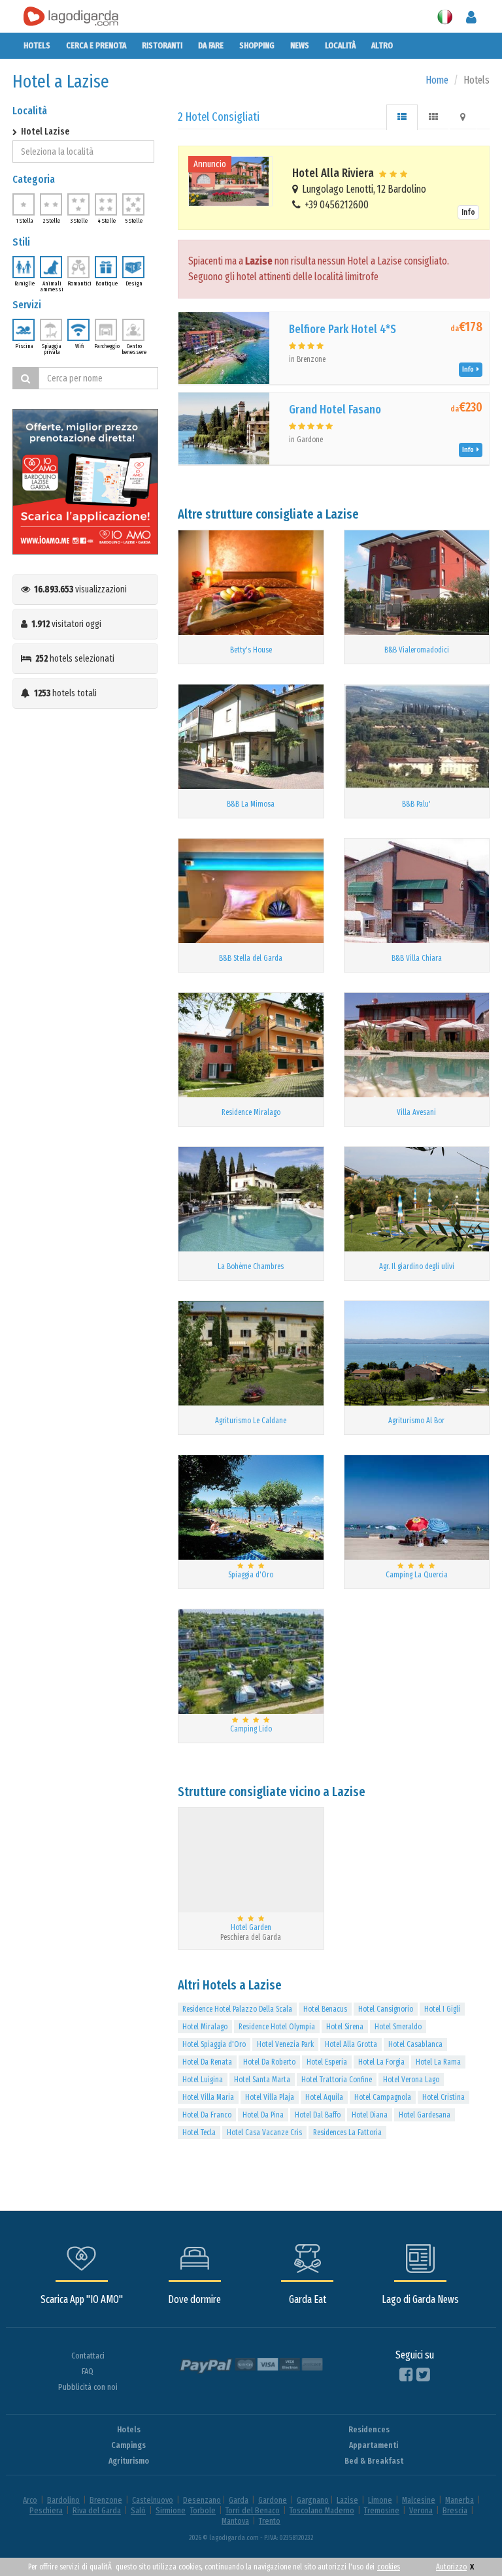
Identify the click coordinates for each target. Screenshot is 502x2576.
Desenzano (202, 2500)
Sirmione (171, 2510)
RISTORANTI (162, 45)
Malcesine (419, 2500)
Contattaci (88, 2356)
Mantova (235, 2521)
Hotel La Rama (438, 2062)
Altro (382, 45)
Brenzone (106, 2500)
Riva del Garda (97, 2510)
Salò (138, 2510)
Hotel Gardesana (425, 2115)
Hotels (37, 45)
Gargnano (313, 2500)
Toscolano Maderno (322, 2510)
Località (340, 45)
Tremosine (382, 2510)
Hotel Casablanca (415, 2044)
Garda (239, 2500)
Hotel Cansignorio (386, 2009)
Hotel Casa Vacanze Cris (264, 2133)
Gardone (273, 2500)
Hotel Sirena (345, 2027)
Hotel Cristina (443, 2097)
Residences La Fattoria (347, 2133)
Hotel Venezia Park (285, 2044)
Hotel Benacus (325, 2009)
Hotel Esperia (327, 2062)
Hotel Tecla (199, 2133)
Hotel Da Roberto (269, 2062)
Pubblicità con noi (88, 2387)
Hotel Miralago (205, 2027)
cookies (389, 2567)
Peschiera (46, 2510)
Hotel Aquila (324, 2097)
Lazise (347, 2500)
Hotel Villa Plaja (270, 2097)
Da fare (211, 45)
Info (468, 212)
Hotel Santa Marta (262, 2080)
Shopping (257, 45)
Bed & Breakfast (374, 2461)
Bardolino (63, 2500)
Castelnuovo (153, 2500)
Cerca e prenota (96, 45)
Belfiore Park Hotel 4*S (343, 329)
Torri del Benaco (253, 2510)
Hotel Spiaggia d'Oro (214, 2044)
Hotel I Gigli (442, 2009)
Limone (380, 2500)
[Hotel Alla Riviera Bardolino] (230, 181)
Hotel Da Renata (207, 2062)
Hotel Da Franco (207, 2115)
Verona (421, 2510)
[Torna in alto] (465, 2539)
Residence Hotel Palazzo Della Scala (237, 2009)
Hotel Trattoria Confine (337, 2080)
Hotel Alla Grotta (351, 2044)
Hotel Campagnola (383, 2097)
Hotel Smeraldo (398, 2027)
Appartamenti (374, 2445)
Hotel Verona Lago (411, 2080)
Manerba (460, 2500)
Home (437, 80)
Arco (30, 2500)
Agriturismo (129, 2461)
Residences (369, 2429)
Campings (128, 2445)
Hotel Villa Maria (208, 2097)
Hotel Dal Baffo (318, 2115)
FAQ (88, 2371)
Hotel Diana (370, 2115)
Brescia (455, 2510)
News (300, 45)
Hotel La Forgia (381, 2062)
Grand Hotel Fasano (335, 410)
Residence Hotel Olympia (277, 2027)
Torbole (203, 2510)
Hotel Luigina (203, 2080)
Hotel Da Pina (263, 2115)
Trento (270, 2521)
